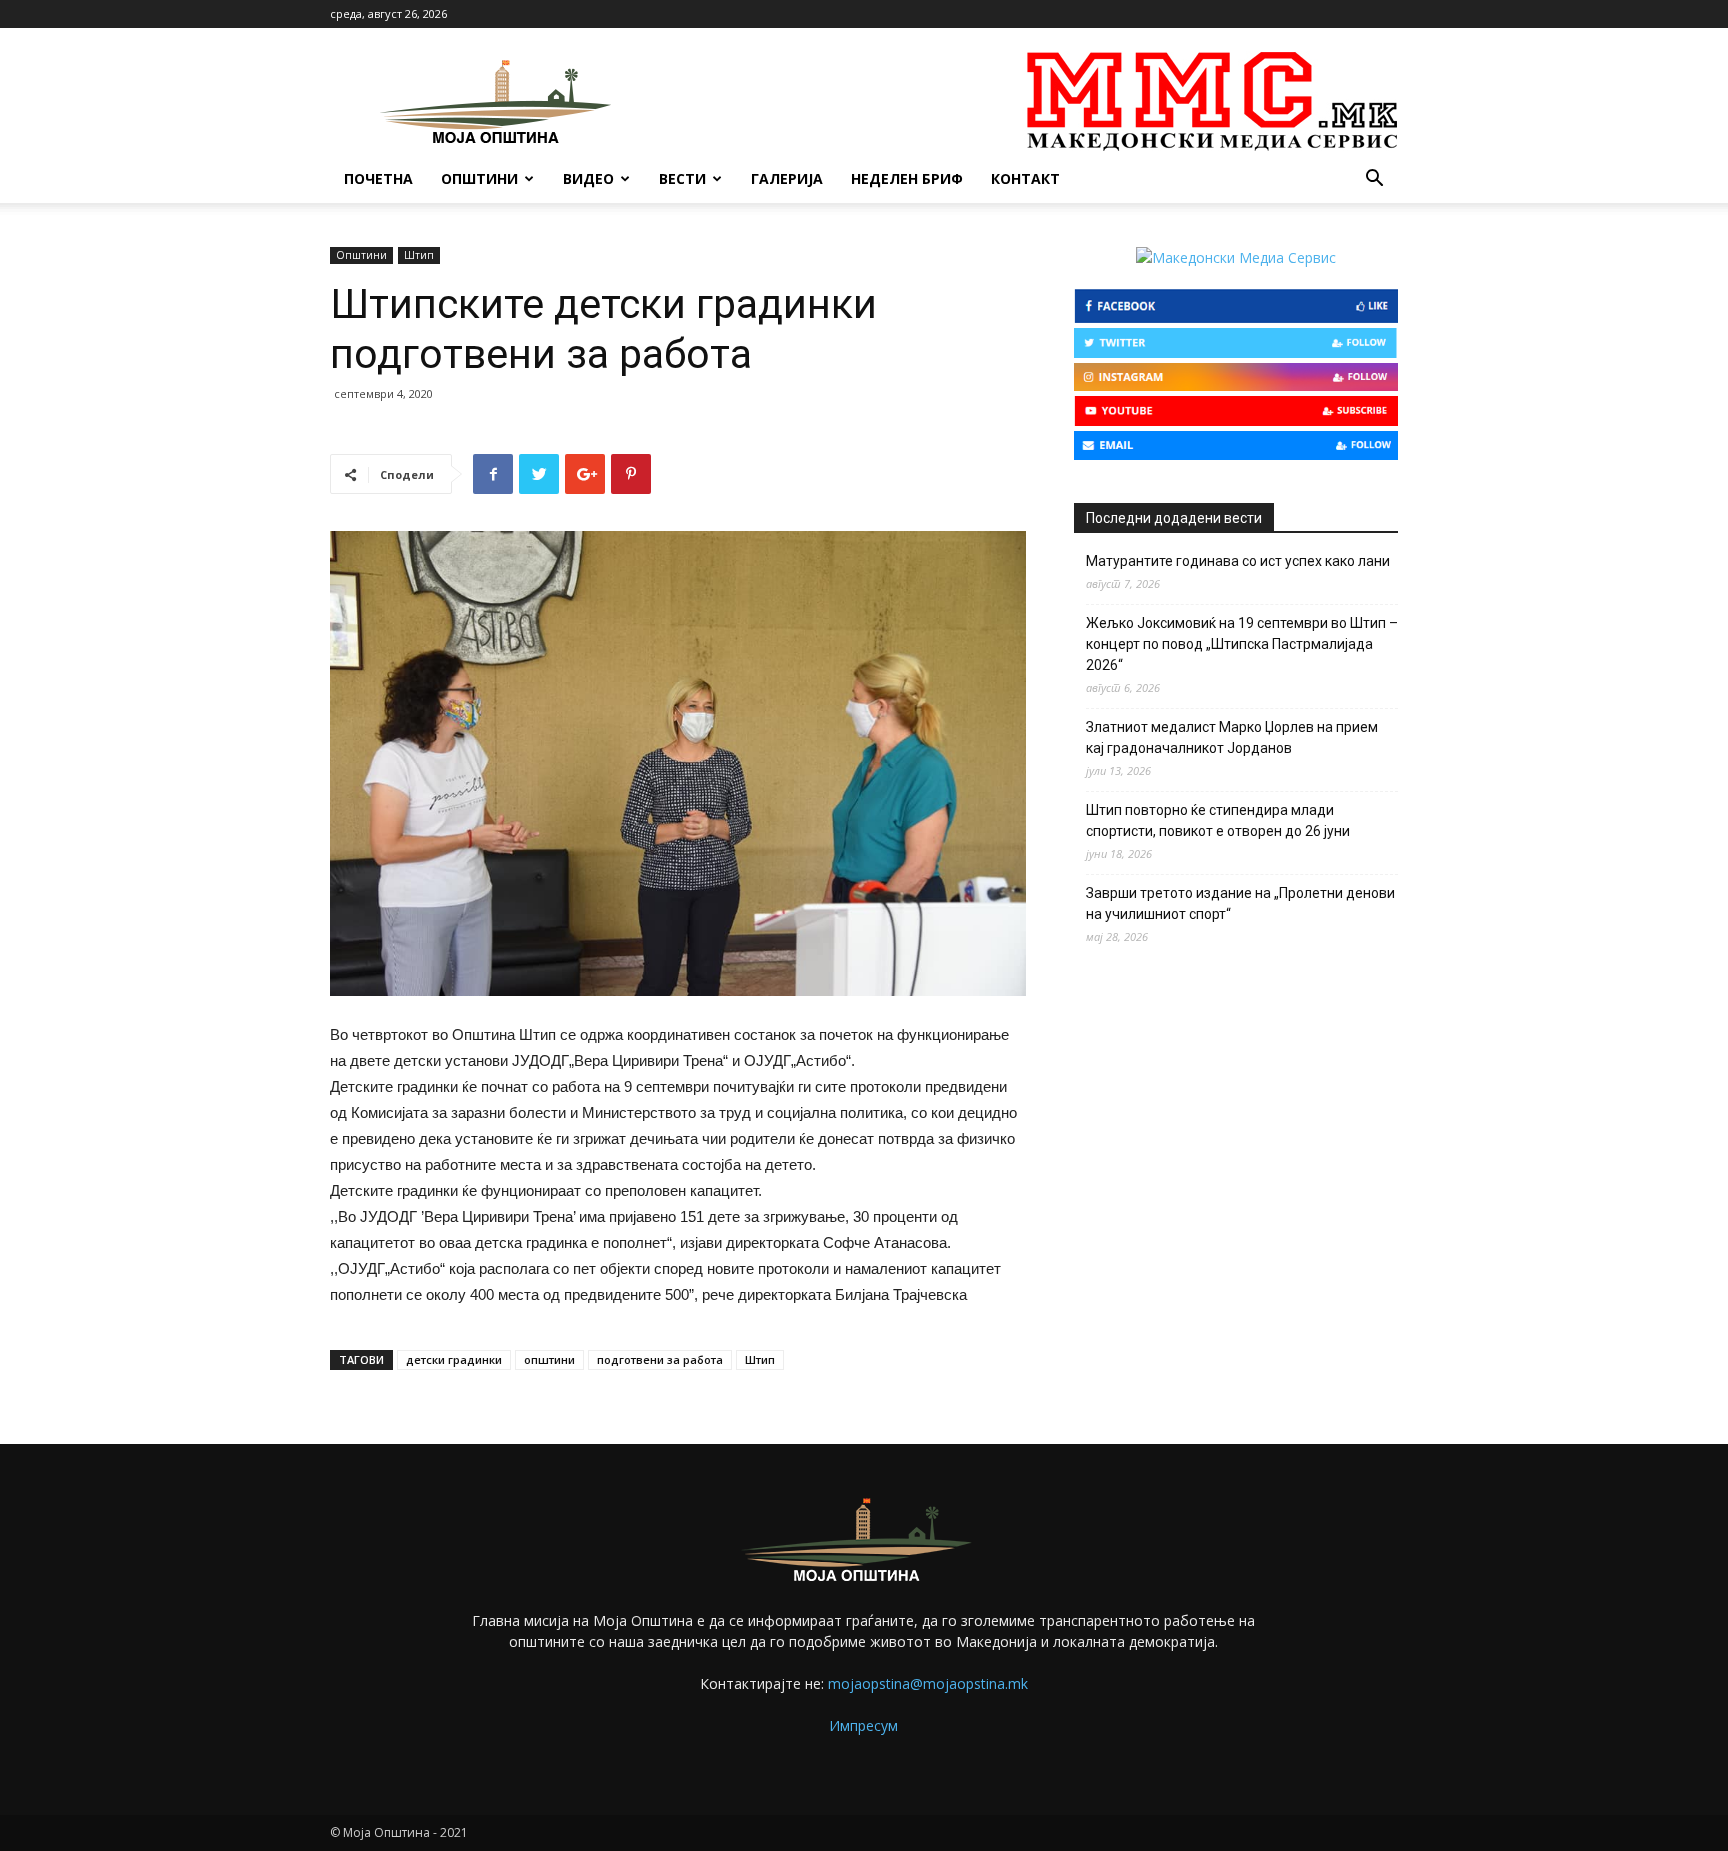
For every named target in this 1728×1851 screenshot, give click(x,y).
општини (549, 1359)
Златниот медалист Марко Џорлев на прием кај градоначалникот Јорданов (1232, 737)
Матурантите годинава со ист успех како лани (1238, 561)
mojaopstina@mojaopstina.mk (928, 1683)
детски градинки (454, 1359)
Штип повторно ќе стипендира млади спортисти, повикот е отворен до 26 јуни (1218, 820)
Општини (479, 178)
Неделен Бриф (907, 178)
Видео (588, 178)
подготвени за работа (660, 1359)
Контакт (1025, 178)
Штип (419, 255)
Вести (682, 178)
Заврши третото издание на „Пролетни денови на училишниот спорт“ (1240, 903)
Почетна (378, 178)
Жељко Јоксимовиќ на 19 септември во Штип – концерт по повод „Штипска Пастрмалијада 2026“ (1242, 644)
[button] (1374, 180)
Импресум (863, 1725)
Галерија (787, 178)
